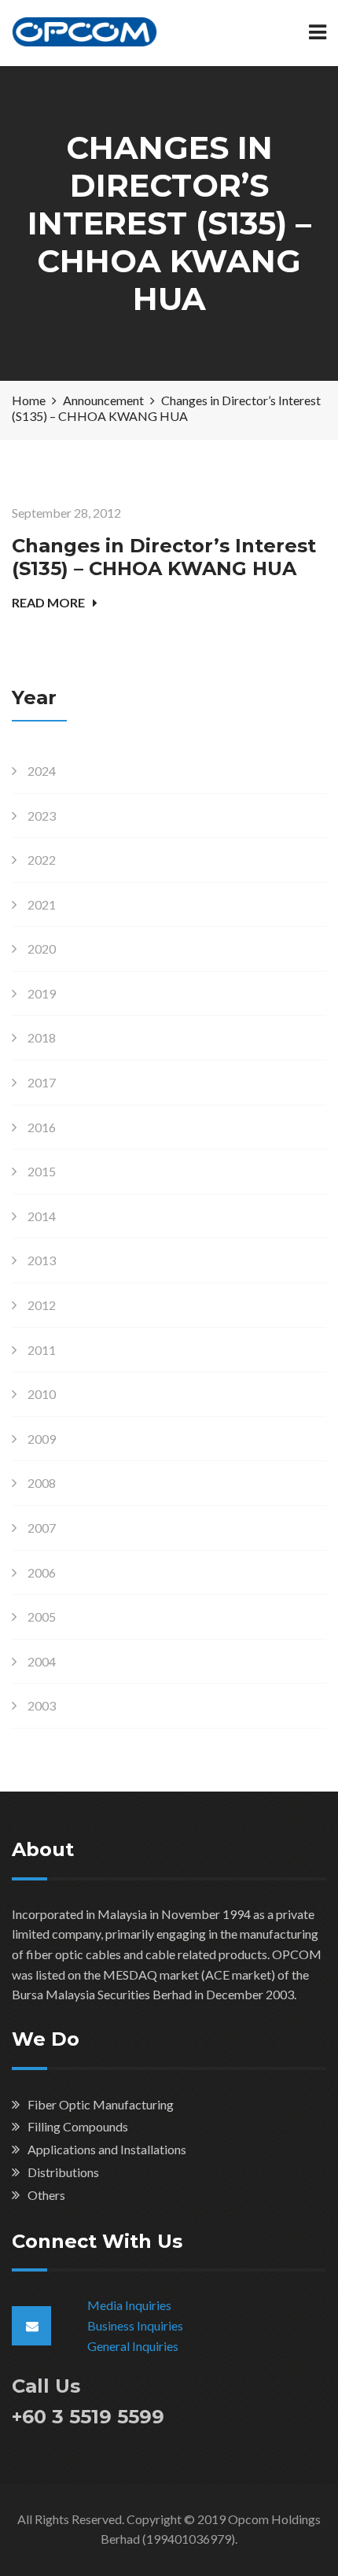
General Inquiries (133, 2346)
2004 (42, 1661)
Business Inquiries (135, 2325)
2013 (42, 1260)
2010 (42, 1394)
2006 (42, 1572)
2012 (42, 1305)
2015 (42, 1171)
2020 (42, 948)
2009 (42, 1439)
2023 (42, 816)
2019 (42, 993)
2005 (42, 1616)
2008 (42, 1483)
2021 (42, 904)
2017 (42, 1082)
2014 (42, 1216)
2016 (42, 1127)
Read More (48, 602)
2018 (42, 1037)
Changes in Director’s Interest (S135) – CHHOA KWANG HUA (164, 557)
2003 (42, 1705)
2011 (42, 1350)
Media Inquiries (129, 2305)
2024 (42, 771)
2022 (42, 860)
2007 (42, 1528)
